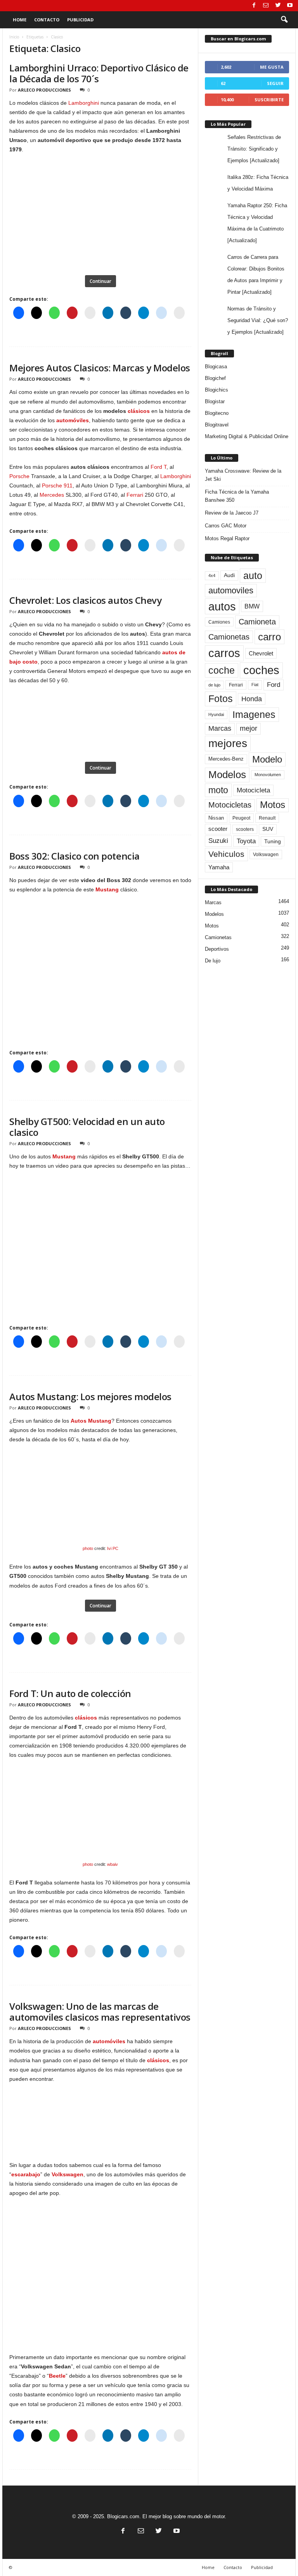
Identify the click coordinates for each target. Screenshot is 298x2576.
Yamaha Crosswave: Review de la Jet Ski (243, 475)
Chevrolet (261, 653)
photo (88, 1548)
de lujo (214, 685)
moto (218, 790)
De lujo (213, 961)
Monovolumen (268, 775)
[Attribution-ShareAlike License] (100, 1532)
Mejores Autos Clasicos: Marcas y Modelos (100, 368)
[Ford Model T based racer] (100, 1798)
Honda (252, 699)
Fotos (221, 699)
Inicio (14, 37)
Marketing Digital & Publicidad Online (247, 436)
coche (222, 670)
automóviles (73, 420)
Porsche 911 (57, 485)
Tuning (273, 841)
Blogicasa (216, 367)
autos (222, 606)
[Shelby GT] (100, 1482)
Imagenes (254, 714)
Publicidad (80, 20)
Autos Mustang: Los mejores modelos (90, 1396)
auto (253, 576)
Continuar (100, 281)
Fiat (255, 685)
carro (269, 637)
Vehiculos (226, 854)
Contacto (47, 20)
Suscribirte (269, 100)
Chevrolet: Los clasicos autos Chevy (85, 600)
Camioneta (257, 622)
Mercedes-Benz (226, 759)
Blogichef (215, 378)
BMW (252, 606)
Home (20, 20)
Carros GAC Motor (226, 526)
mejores (228, 743)
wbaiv (113, 1864)
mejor (249, 728)
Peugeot (241, 818)
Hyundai (216, 714)
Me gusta (272, 67)
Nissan (216, 818)
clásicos (139, 411)
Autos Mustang (91, 1421)
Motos (273, 805)
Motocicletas (230, 805)
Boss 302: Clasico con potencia (74, 856)
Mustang (107, 889)
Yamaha (219, 867)
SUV (268, 829)
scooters (245, 829)
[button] (284, 20)
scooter (218, 829)
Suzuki (218, 841)
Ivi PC (113, 1548)
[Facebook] (254, 6)
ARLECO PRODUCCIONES (44, 90)
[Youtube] (290, 6)
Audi (229, 575)
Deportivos (217, 949)
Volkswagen (68, 2174)
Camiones (219, 622)
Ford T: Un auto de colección (70, 1693)
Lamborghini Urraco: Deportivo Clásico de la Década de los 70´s (99, 73)
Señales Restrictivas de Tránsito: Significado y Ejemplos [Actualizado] (254, 149)
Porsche (19, 476)
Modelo (267, 759)
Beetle (57, 2376)
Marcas (220, 728)
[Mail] (266, 6)
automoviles (231, 590)
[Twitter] (278, 6)
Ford (274, 685)
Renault (267, 818)
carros (224, 653)
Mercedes (52, 495)
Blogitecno (217, 413)
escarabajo (26, 2174)
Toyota (246, 841)
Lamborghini (84, 103)
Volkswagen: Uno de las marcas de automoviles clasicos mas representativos (100, 2012)
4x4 (212, 576)
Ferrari (135, 495)
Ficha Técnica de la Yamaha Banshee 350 (237, 496)
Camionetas (229, 637)
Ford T (159, 467)
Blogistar (215, 401)
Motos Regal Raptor (227, 538)
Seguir (275, 83)
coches (261, 670)
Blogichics (217, 390)
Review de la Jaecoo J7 (232, 513)
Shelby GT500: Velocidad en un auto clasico (87, 1127)
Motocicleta (253, 790)
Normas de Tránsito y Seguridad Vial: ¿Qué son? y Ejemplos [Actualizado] (258, 320)
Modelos (227, 775)
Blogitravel (217, 425)
